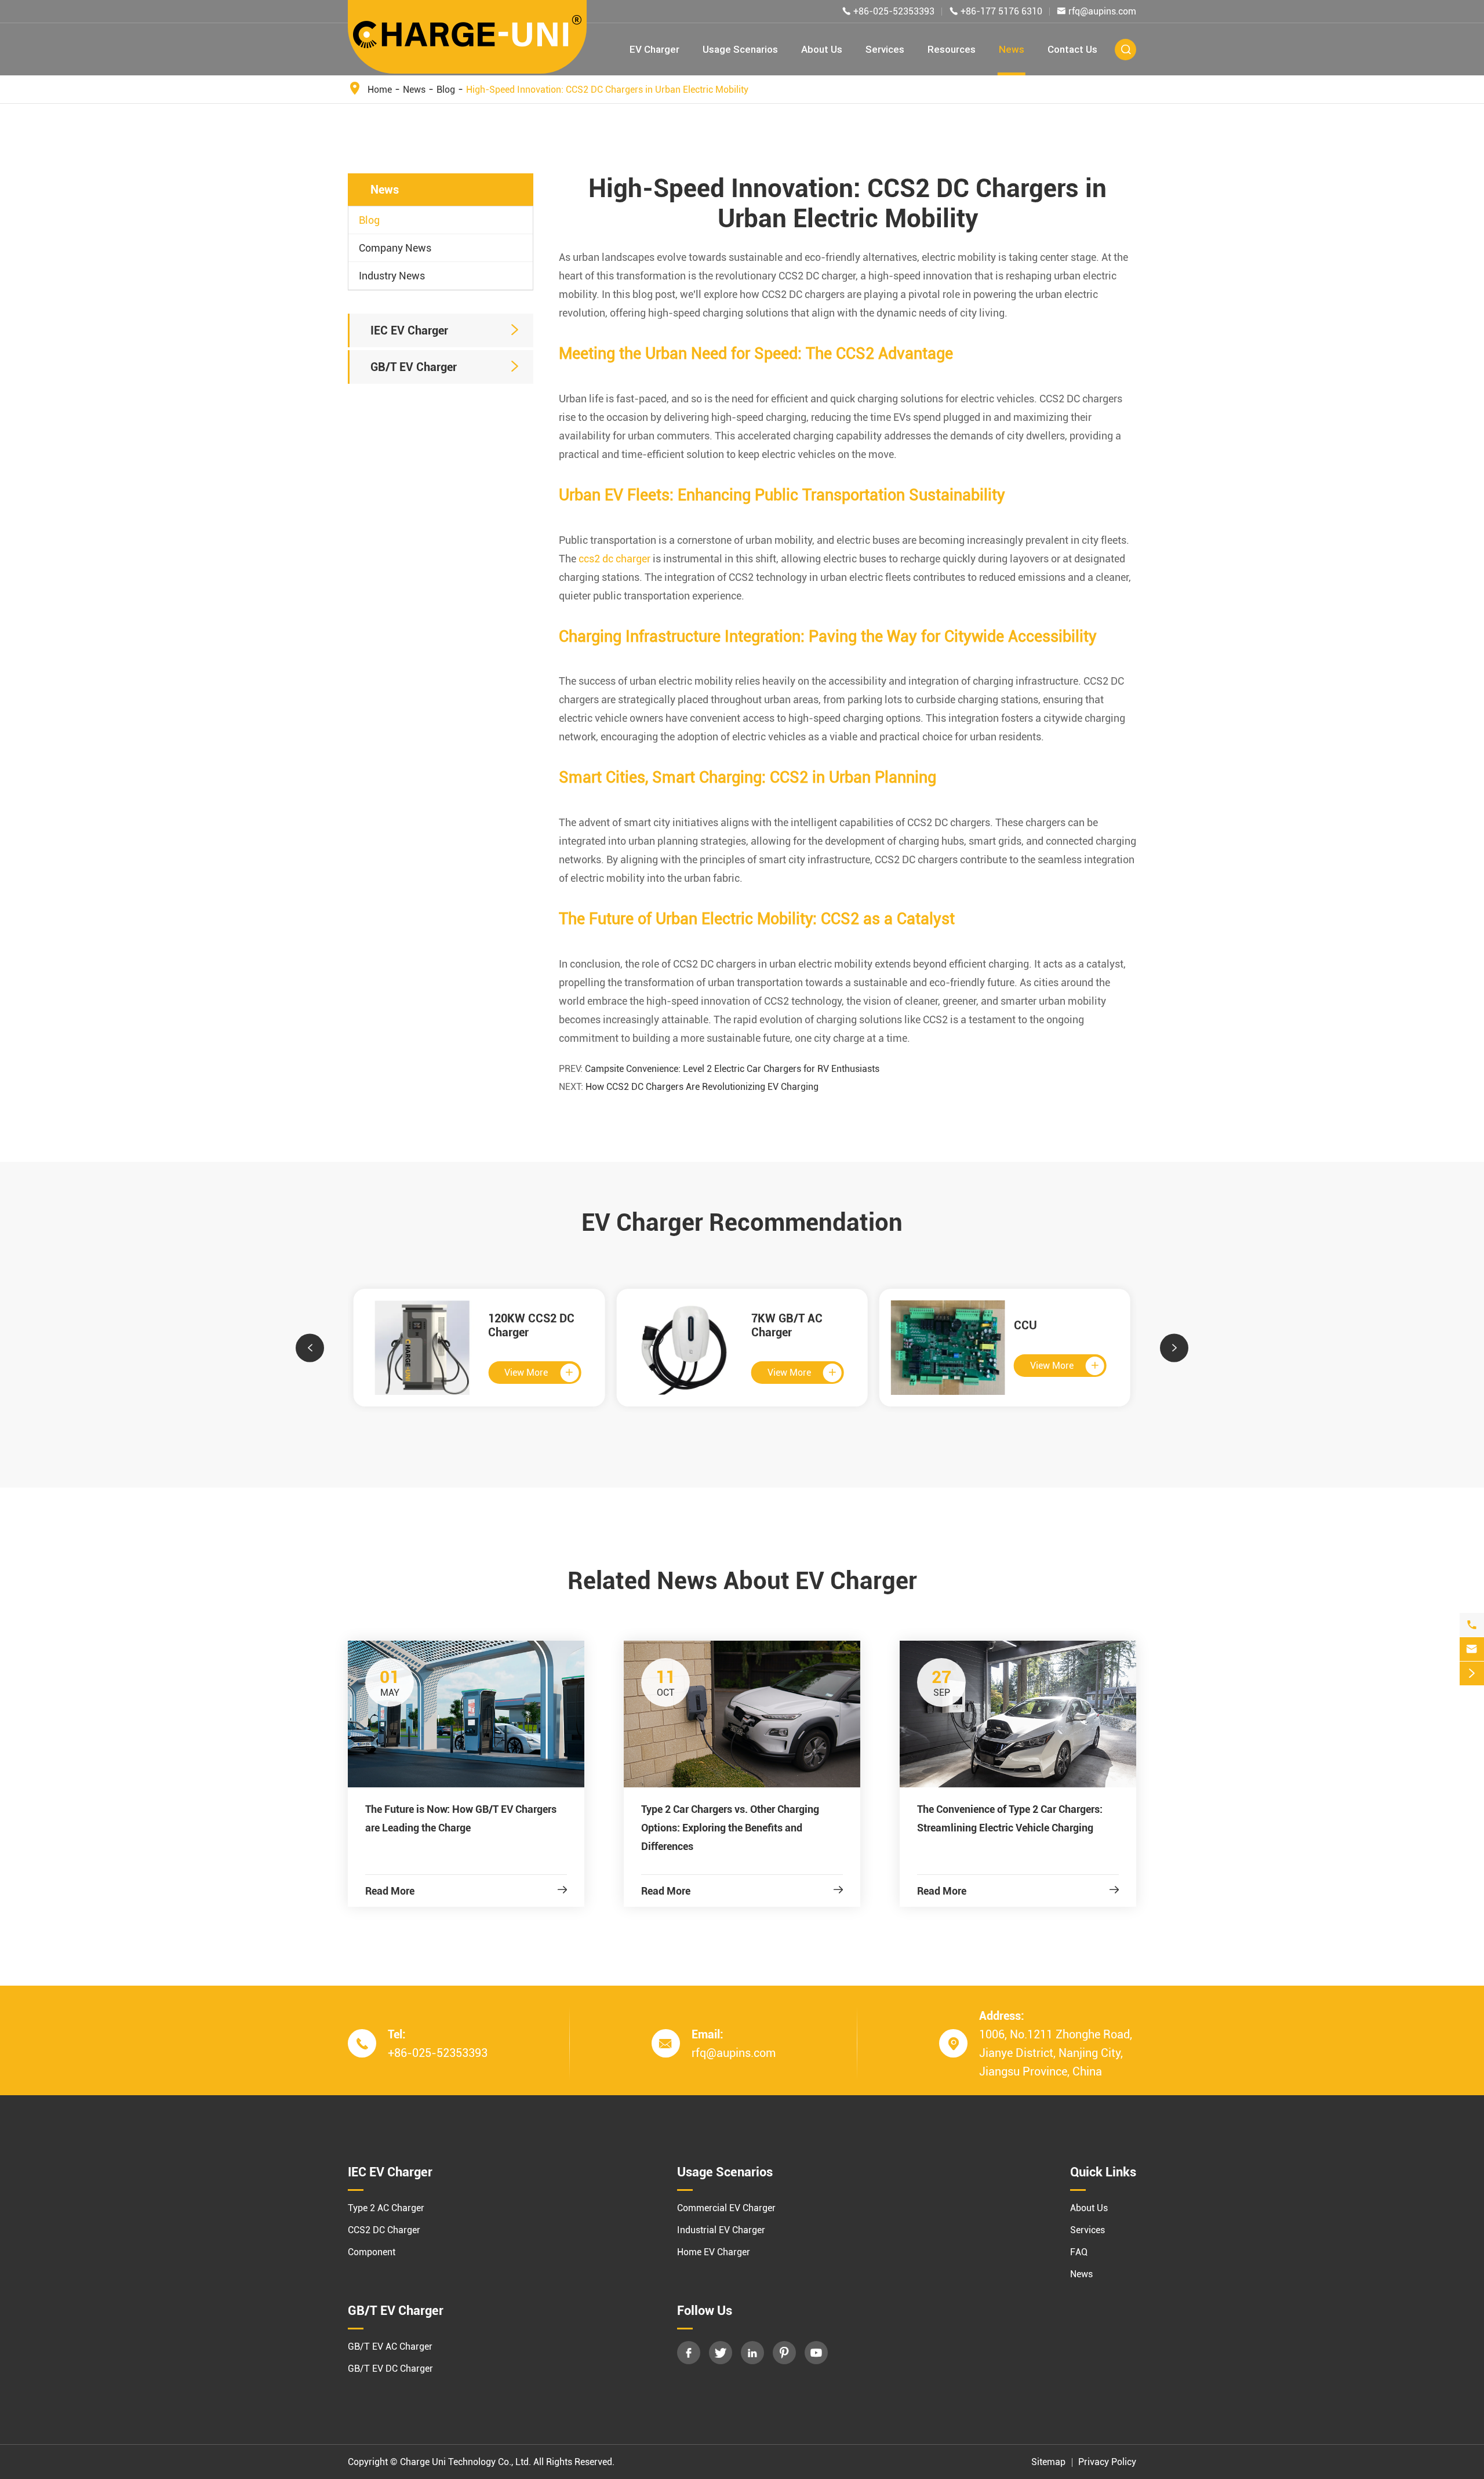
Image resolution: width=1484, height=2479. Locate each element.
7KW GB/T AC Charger (787, 1325)
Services (885, 49)
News (1012, 49)
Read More (466, 1891)
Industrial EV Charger (721, 2230)
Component (372, 2252)
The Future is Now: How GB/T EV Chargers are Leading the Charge (461, 1818)
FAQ (1079, 2252)
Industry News (392, 276)
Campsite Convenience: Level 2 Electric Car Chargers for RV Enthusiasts (732, 1069)
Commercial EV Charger (726, 2208)
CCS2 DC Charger (384, 2230)
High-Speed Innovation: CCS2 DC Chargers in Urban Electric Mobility (607, 90)
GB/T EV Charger (414, 367)
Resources (952, 49)
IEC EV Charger (409, 330)
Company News (395, 248)
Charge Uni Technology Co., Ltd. (465, 2462)
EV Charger (654, 49)
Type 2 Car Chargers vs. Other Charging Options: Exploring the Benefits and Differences (730, 1828)
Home (380, 90)
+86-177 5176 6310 (1001, 11)
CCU (1025, 1325)
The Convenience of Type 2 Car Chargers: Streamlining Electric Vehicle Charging (1010, 1818)
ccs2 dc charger (614, 559)
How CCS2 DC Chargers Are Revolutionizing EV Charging (702, 1087)
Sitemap (1048, 2462)
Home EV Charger (714, 2252)
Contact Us (1072, 49)
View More (539, 1373)
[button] (310, 1348)
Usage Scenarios (740, 49)
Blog (446, 90)
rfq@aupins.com (1102, 11)
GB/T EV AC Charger (390, 2347)
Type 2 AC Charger (386, 2208)
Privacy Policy (1107, 2462)
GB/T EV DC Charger (390, 2369)
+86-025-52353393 (894, 11)
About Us (822, 49)
